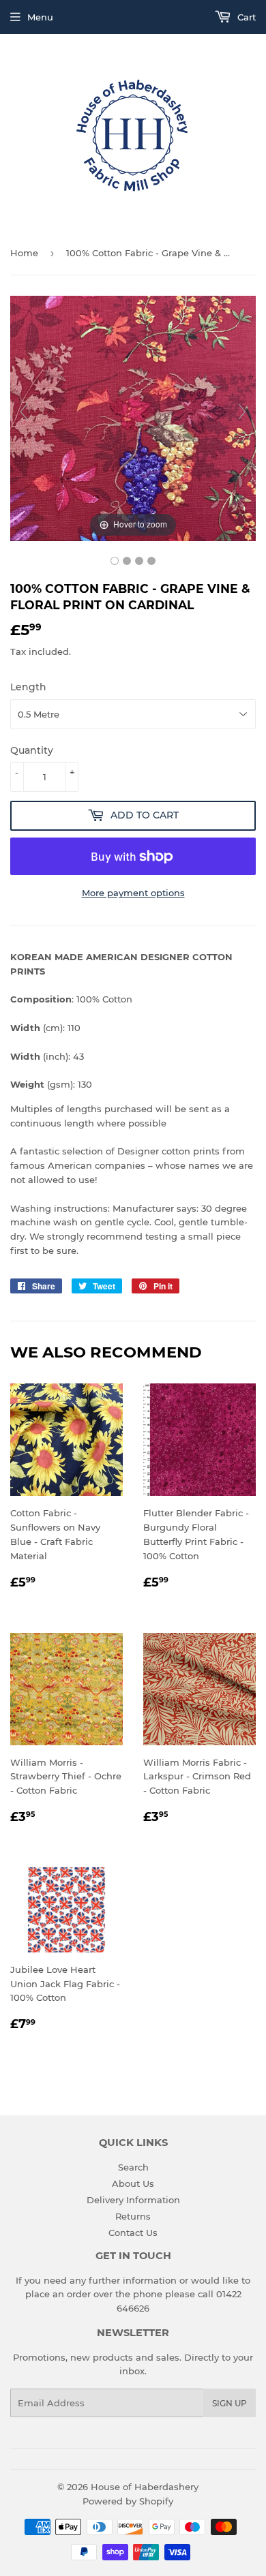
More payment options (133, 893)
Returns (133, 2216)
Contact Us (133, 2233)
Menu (40, 17)
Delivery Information (133, 2200)
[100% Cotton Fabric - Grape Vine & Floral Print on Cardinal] (115, 561)
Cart (245, 17)
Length (28, 687)
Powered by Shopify (128, 2501)
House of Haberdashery (145, 2487)
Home (24, 253)
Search (133, 2167)
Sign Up (230, 2403)
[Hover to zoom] (133, 417)
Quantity (32, 750)
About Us (133, 2183)
